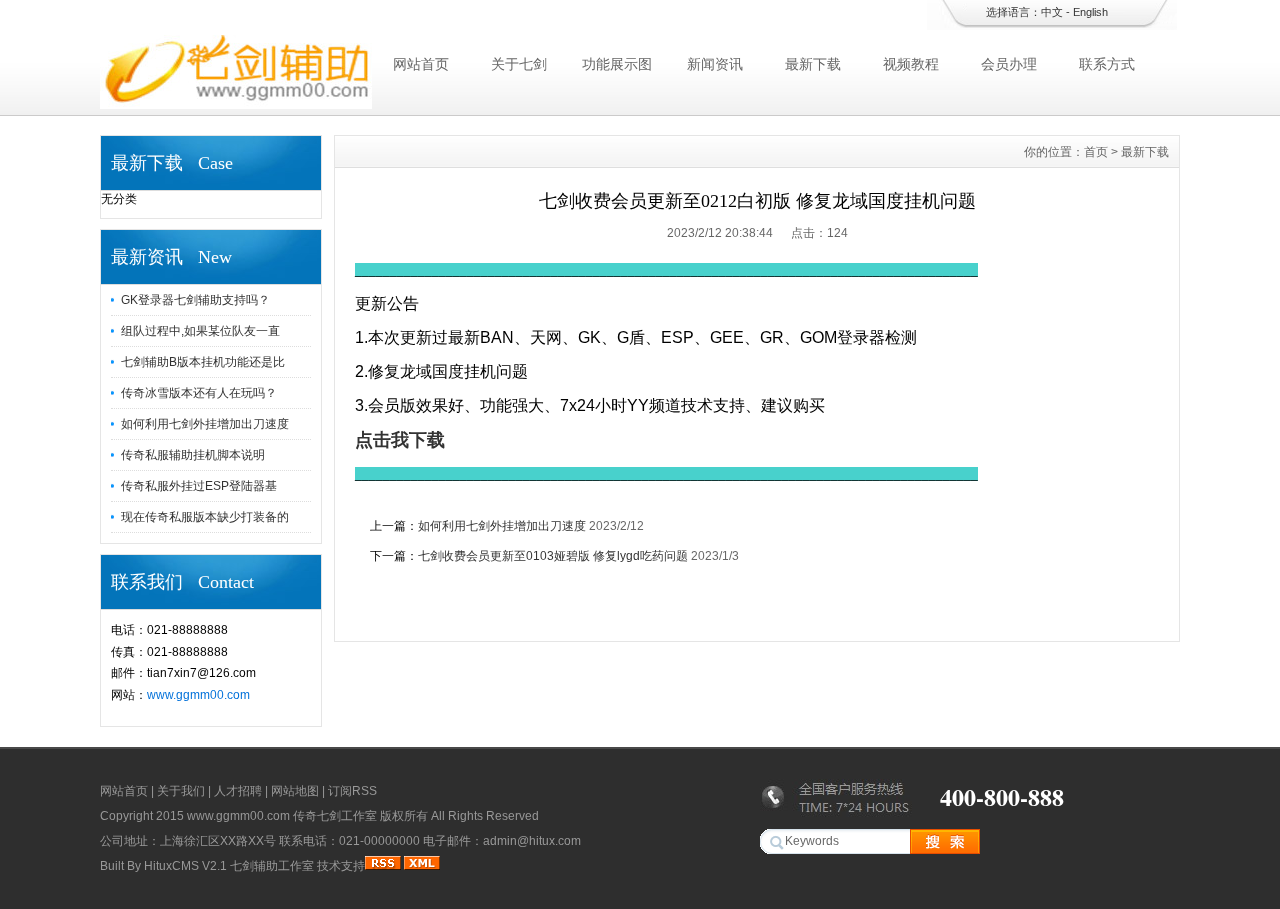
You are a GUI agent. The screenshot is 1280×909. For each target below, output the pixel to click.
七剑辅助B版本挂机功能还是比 (203, 362)
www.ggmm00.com (198, 695)
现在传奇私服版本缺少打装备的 (205, 517)
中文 (1052, 12)
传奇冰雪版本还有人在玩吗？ (199, 393)
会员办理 (1009, 64)
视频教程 (911, 64)
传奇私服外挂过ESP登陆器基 (199, 486)
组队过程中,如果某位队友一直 (200, 331)
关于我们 (181, 791)
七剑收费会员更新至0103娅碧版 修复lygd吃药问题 (553, 556)
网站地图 (295, 791)
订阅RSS (352, 791)
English (1090, 12)
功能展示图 (617, 64)
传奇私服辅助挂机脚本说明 (193, 455)
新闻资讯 (715, 64)
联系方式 (1107, 64)
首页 (1096, 152)
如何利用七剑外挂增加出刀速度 (205, 424)
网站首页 (421, 64)
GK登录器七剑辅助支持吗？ (195, 300)
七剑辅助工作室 (272, 866)
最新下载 (813, 64)
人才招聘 (238, 791)
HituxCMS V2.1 (185, 866)
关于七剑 (519, 64)
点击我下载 (400, 440)
